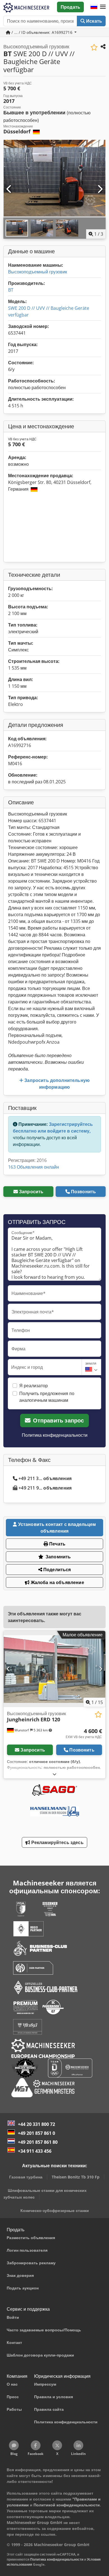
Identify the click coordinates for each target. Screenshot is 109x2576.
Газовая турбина (26, 2177)
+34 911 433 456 (35, 2151)
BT (11, 290)
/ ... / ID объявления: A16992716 (42, 32)
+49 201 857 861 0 (36, 2133)
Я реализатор (34, 1386)
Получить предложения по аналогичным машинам (47, 1397)
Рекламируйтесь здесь (57, 1842)
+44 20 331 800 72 (36, 2124)
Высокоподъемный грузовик (38, 272)
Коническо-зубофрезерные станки (55, 2210)
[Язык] (94, 7)
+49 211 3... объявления (45, 1478)
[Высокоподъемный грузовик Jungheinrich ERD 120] (54, 1669)
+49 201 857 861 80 (38, 2142)
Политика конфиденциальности (55, 1435)
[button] (103, 7)
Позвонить (83, 1192)
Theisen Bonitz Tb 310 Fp (76, 2177)
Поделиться (57, 1570)
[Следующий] (100, 189)
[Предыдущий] (9, 189)
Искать (93, 21)
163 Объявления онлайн (34, 1167)
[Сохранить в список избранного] (94, 47)
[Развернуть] (54, 1774)
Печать (57, 1544)
